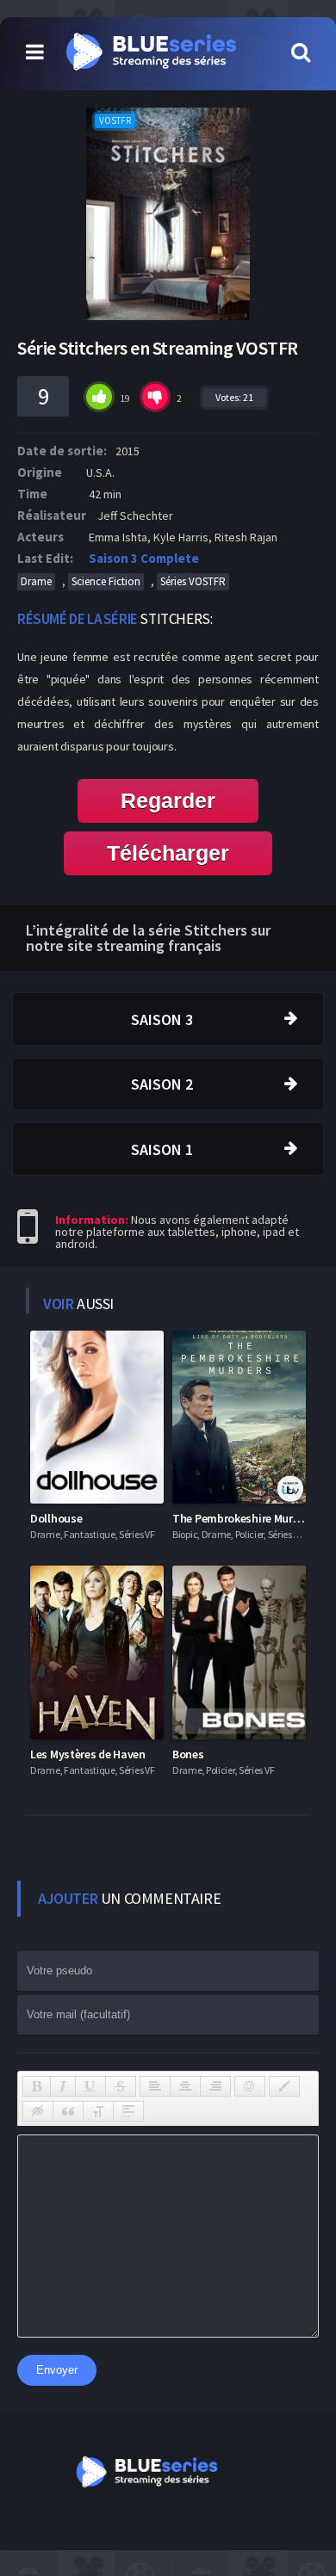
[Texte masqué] (38, 2111)
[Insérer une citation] (68, 2111)
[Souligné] (90, 2086)
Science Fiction (106, 581)
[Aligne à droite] (215, 2086)
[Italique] (63, 2086)
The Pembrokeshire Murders (244, 1518)
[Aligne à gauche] (155, 2086)
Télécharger (168, 853)
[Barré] (121, 2086)
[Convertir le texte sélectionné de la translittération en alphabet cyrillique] (98, 2111)
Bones (188, 1754)
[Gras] (37, 2086)
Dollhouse (56, 1518)
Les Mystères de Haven (88, 1754)
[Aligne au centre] (185, 2086)
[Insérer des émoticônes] (250, 2086)
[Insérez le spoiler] (128, 2111)
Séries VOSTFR (193, 581)
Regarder (168, 800)
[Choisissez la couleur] (284, 2086)
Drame (36, 581)
